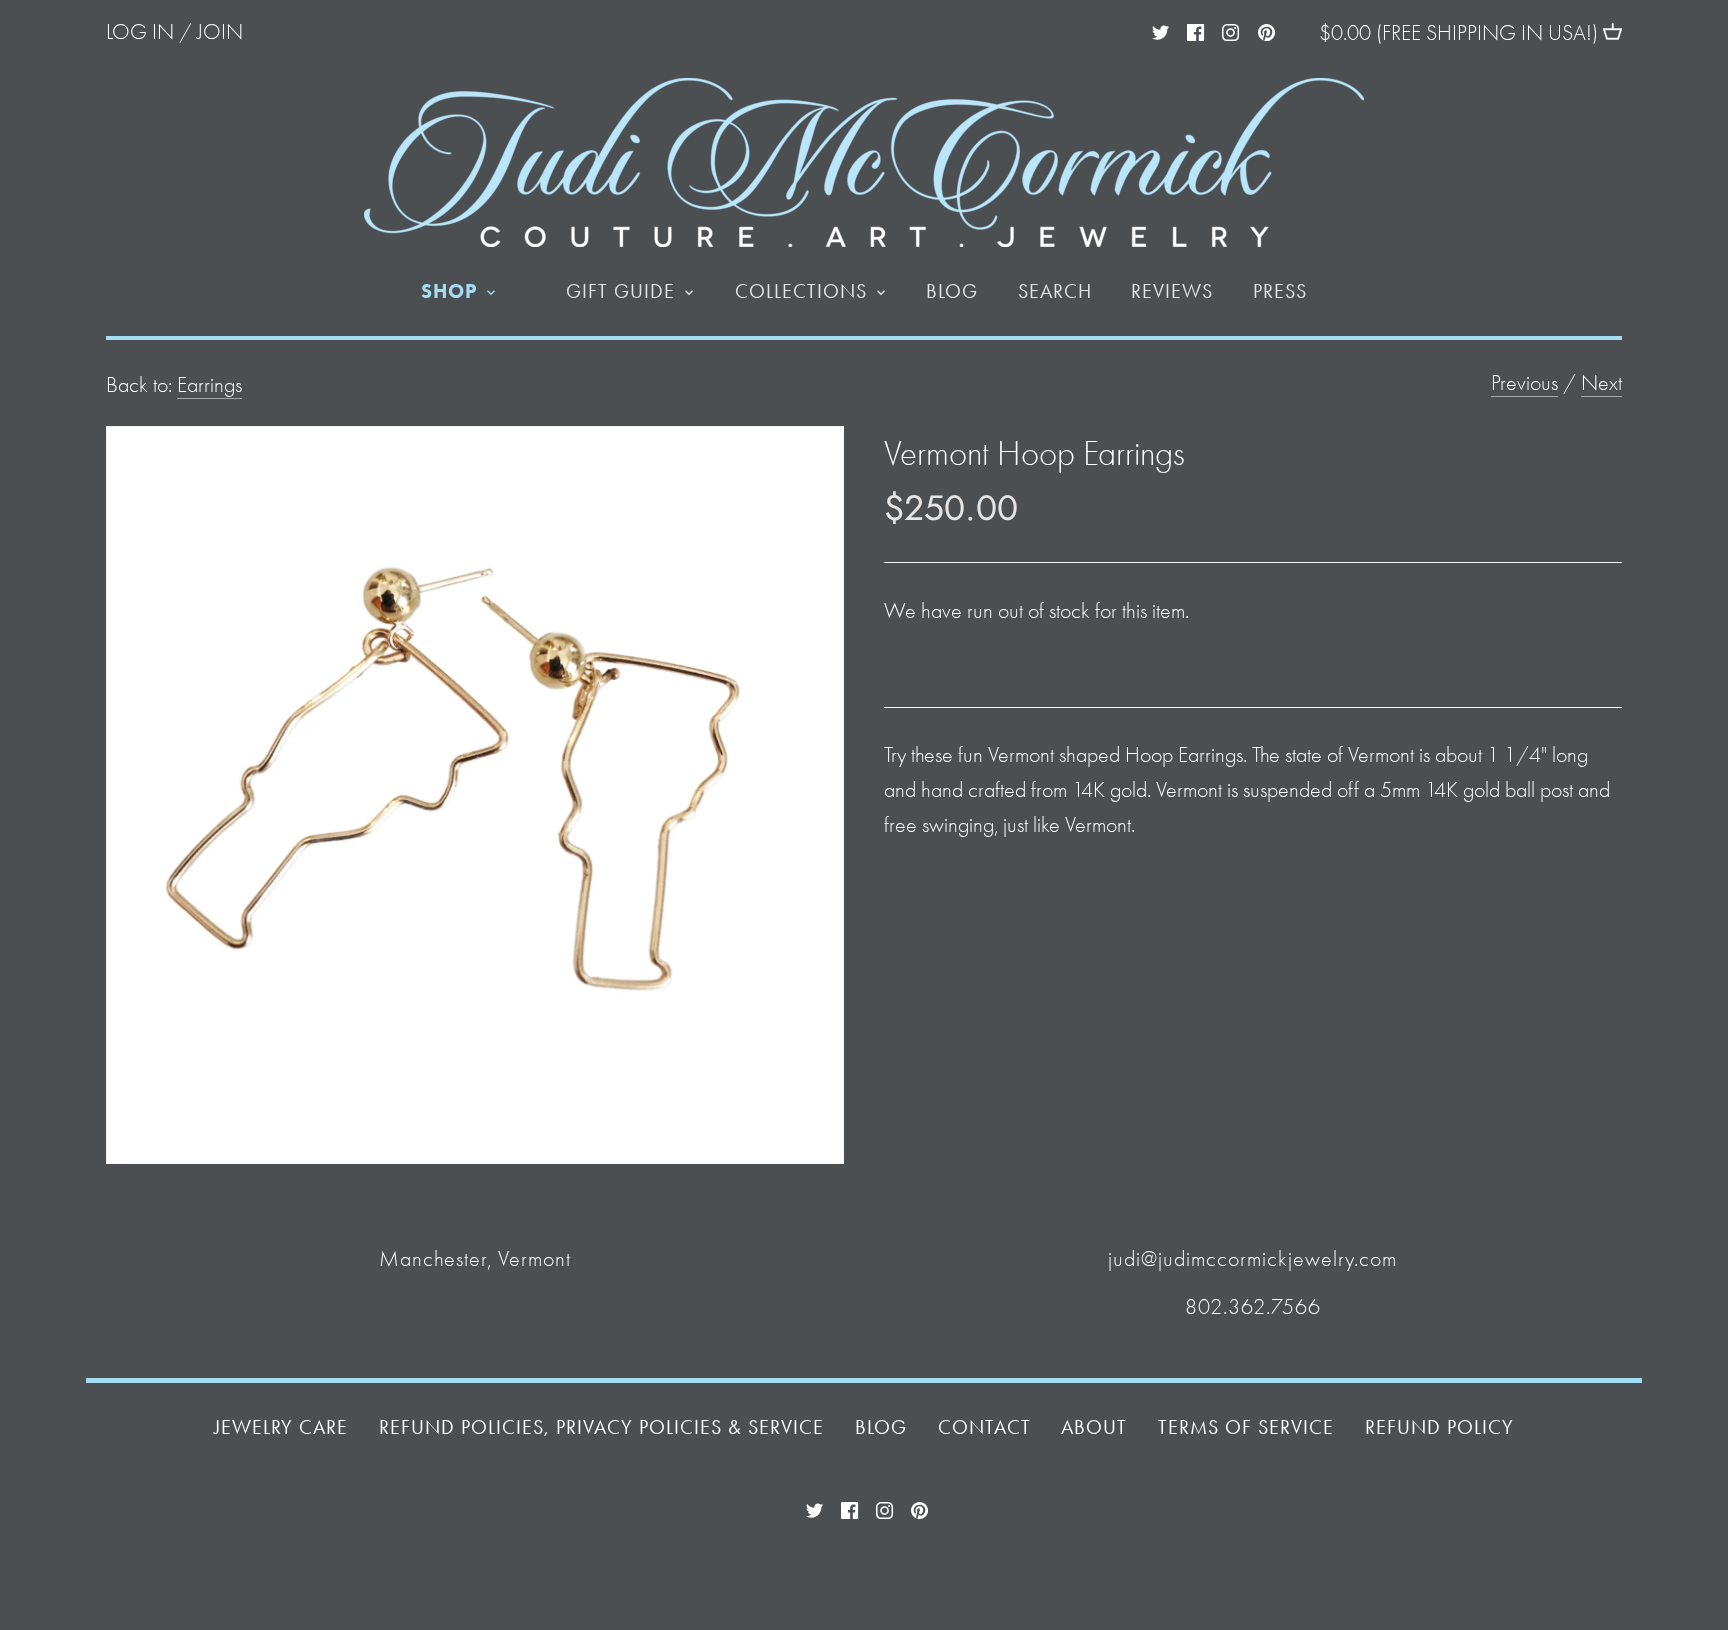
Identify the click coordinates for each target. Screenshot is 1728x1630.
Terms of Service (1246, 1427)
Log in (140, 32)
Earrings (209, 385)
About (1094, 1427)
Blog (881, 1427)
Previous (1524, 383)
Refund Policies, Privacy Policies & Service (601, 1427)
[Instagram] (1230, 30)
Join (220, 32)
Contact (984, 1427)
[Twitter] (1160, 30)
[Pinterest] (1266, 30)
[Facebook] (1195, 30)
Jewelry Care (281, 1427)
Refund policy (1439, 1427)
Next (1601, 383)
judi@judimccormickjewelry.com (1252, 1259)
